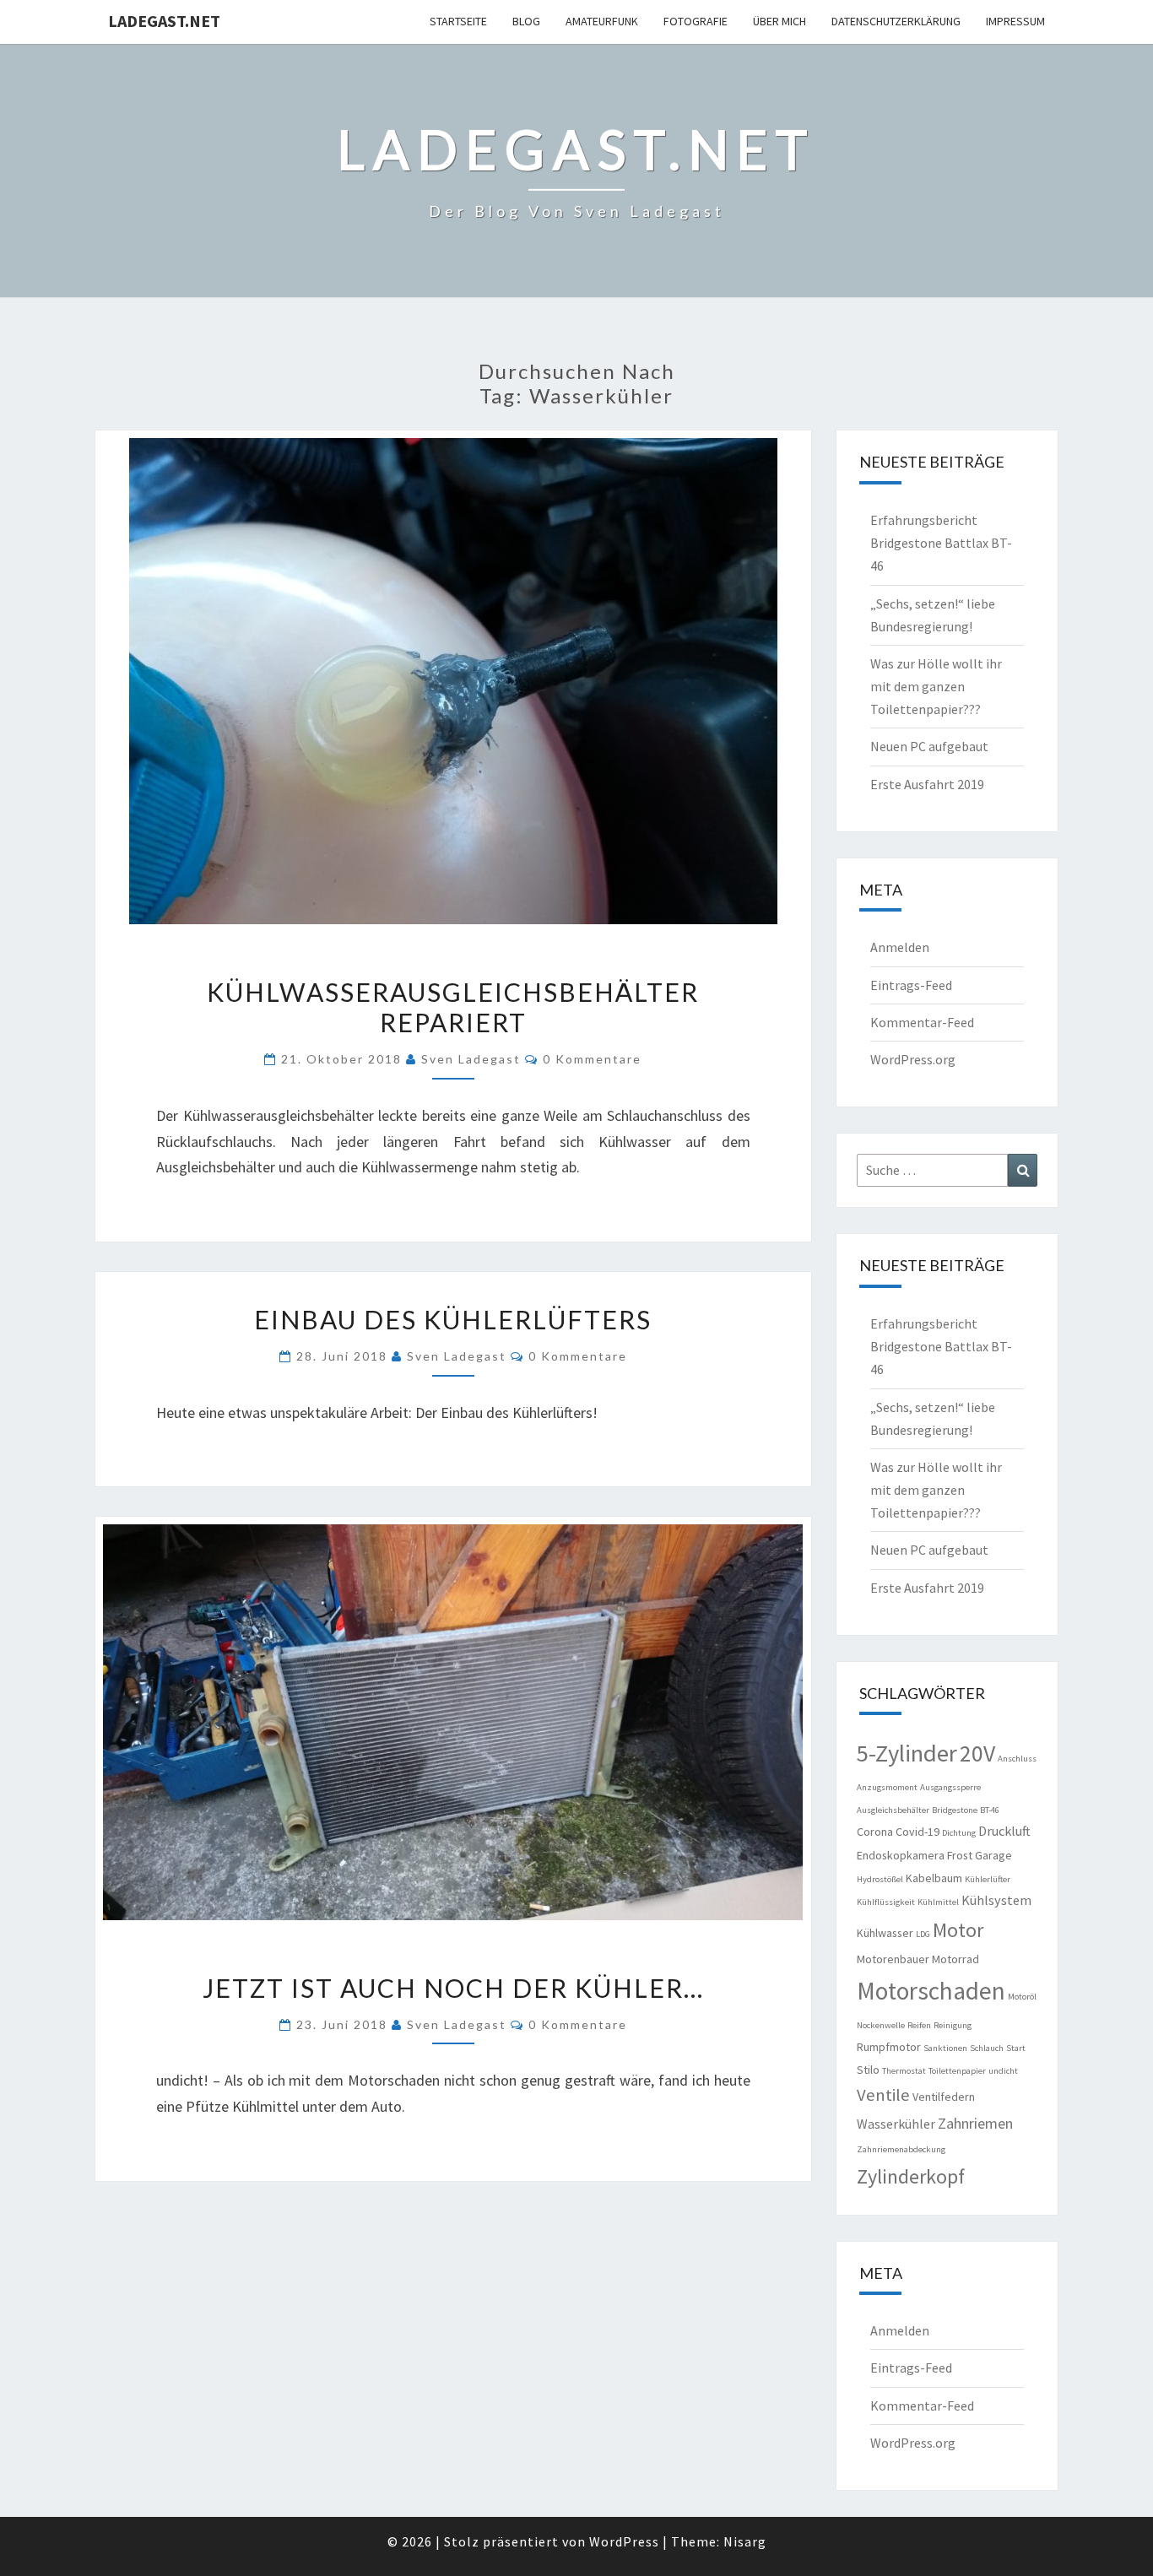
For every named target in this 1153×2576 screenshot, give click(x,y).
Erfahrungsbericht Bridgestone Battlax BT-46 (941, 543)
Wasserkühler (896, 2124)
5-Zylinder (907, 1753)
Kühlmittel (938, 1902)
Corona (875, 1832)
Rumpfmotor (889, 2047)
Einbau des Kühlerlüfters (453, 1319)
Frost (960, 1855)
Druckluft (1004, 1831)
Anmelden (900, 947)
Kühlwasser (885, 1933)
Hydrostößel (880, 1879)
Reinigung (953, 2025)
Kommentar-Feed (922, 1022)
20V (977, 1753)
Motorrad (955, 1959)
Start (1016, 2048)
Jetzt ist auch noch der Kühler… (453, 1988)
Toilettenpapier (957, 2071)
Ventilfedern (944, 2097)
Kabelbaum (934, 1878)
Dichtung (959, 1833)
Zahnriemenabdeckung (901, 2149)
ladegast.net (164, 21)
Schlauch (987, 2048)
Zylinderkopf (911, 2176)
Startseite (458, 21)
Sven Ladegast (471, 1059)
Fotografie (696, 21)
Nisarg (745, 2541)
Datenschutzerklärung (896, 21)
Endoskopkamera (901, 1855)
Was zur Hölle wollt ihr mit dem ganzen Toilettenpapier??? (936, 686)
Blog (526, 21)
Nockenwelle (881, 2025)
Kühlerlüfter (988, 1879)
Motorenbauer (893, 1959)
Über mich (779, 21)
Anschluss (1017, 1759)
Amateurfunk (602, 21)
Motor (958, 1930)
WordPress (624, 2541)
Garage (993, 1855)
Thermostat (904, 2071)
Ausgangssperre (950, 1787)
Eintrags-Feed (911, 985)
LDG (923, 1934)
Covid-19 (918, 1832)
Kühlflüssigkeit (886, 1902)
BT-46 (990, 1810)
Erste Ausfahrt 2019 (927, 784)
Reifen (919, 2025)
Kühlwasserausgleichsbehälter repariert (453, 1007)
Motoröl (1022, 1997)
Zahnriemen (975, 2123)
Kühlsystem (996, 1900)
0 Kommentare (592, 1059)
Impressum (1015, 21)
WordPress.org (913, 1059)
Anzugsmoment (887, 1787)
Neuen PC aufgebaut (929, 746)
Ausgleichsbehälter (893, 1810)
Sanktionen (945, 2048)
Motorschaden (931, 1991)
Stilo (868, 2070)
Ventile (883, 2095)
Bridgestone (955, 1810)
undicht (1003, 2071)
